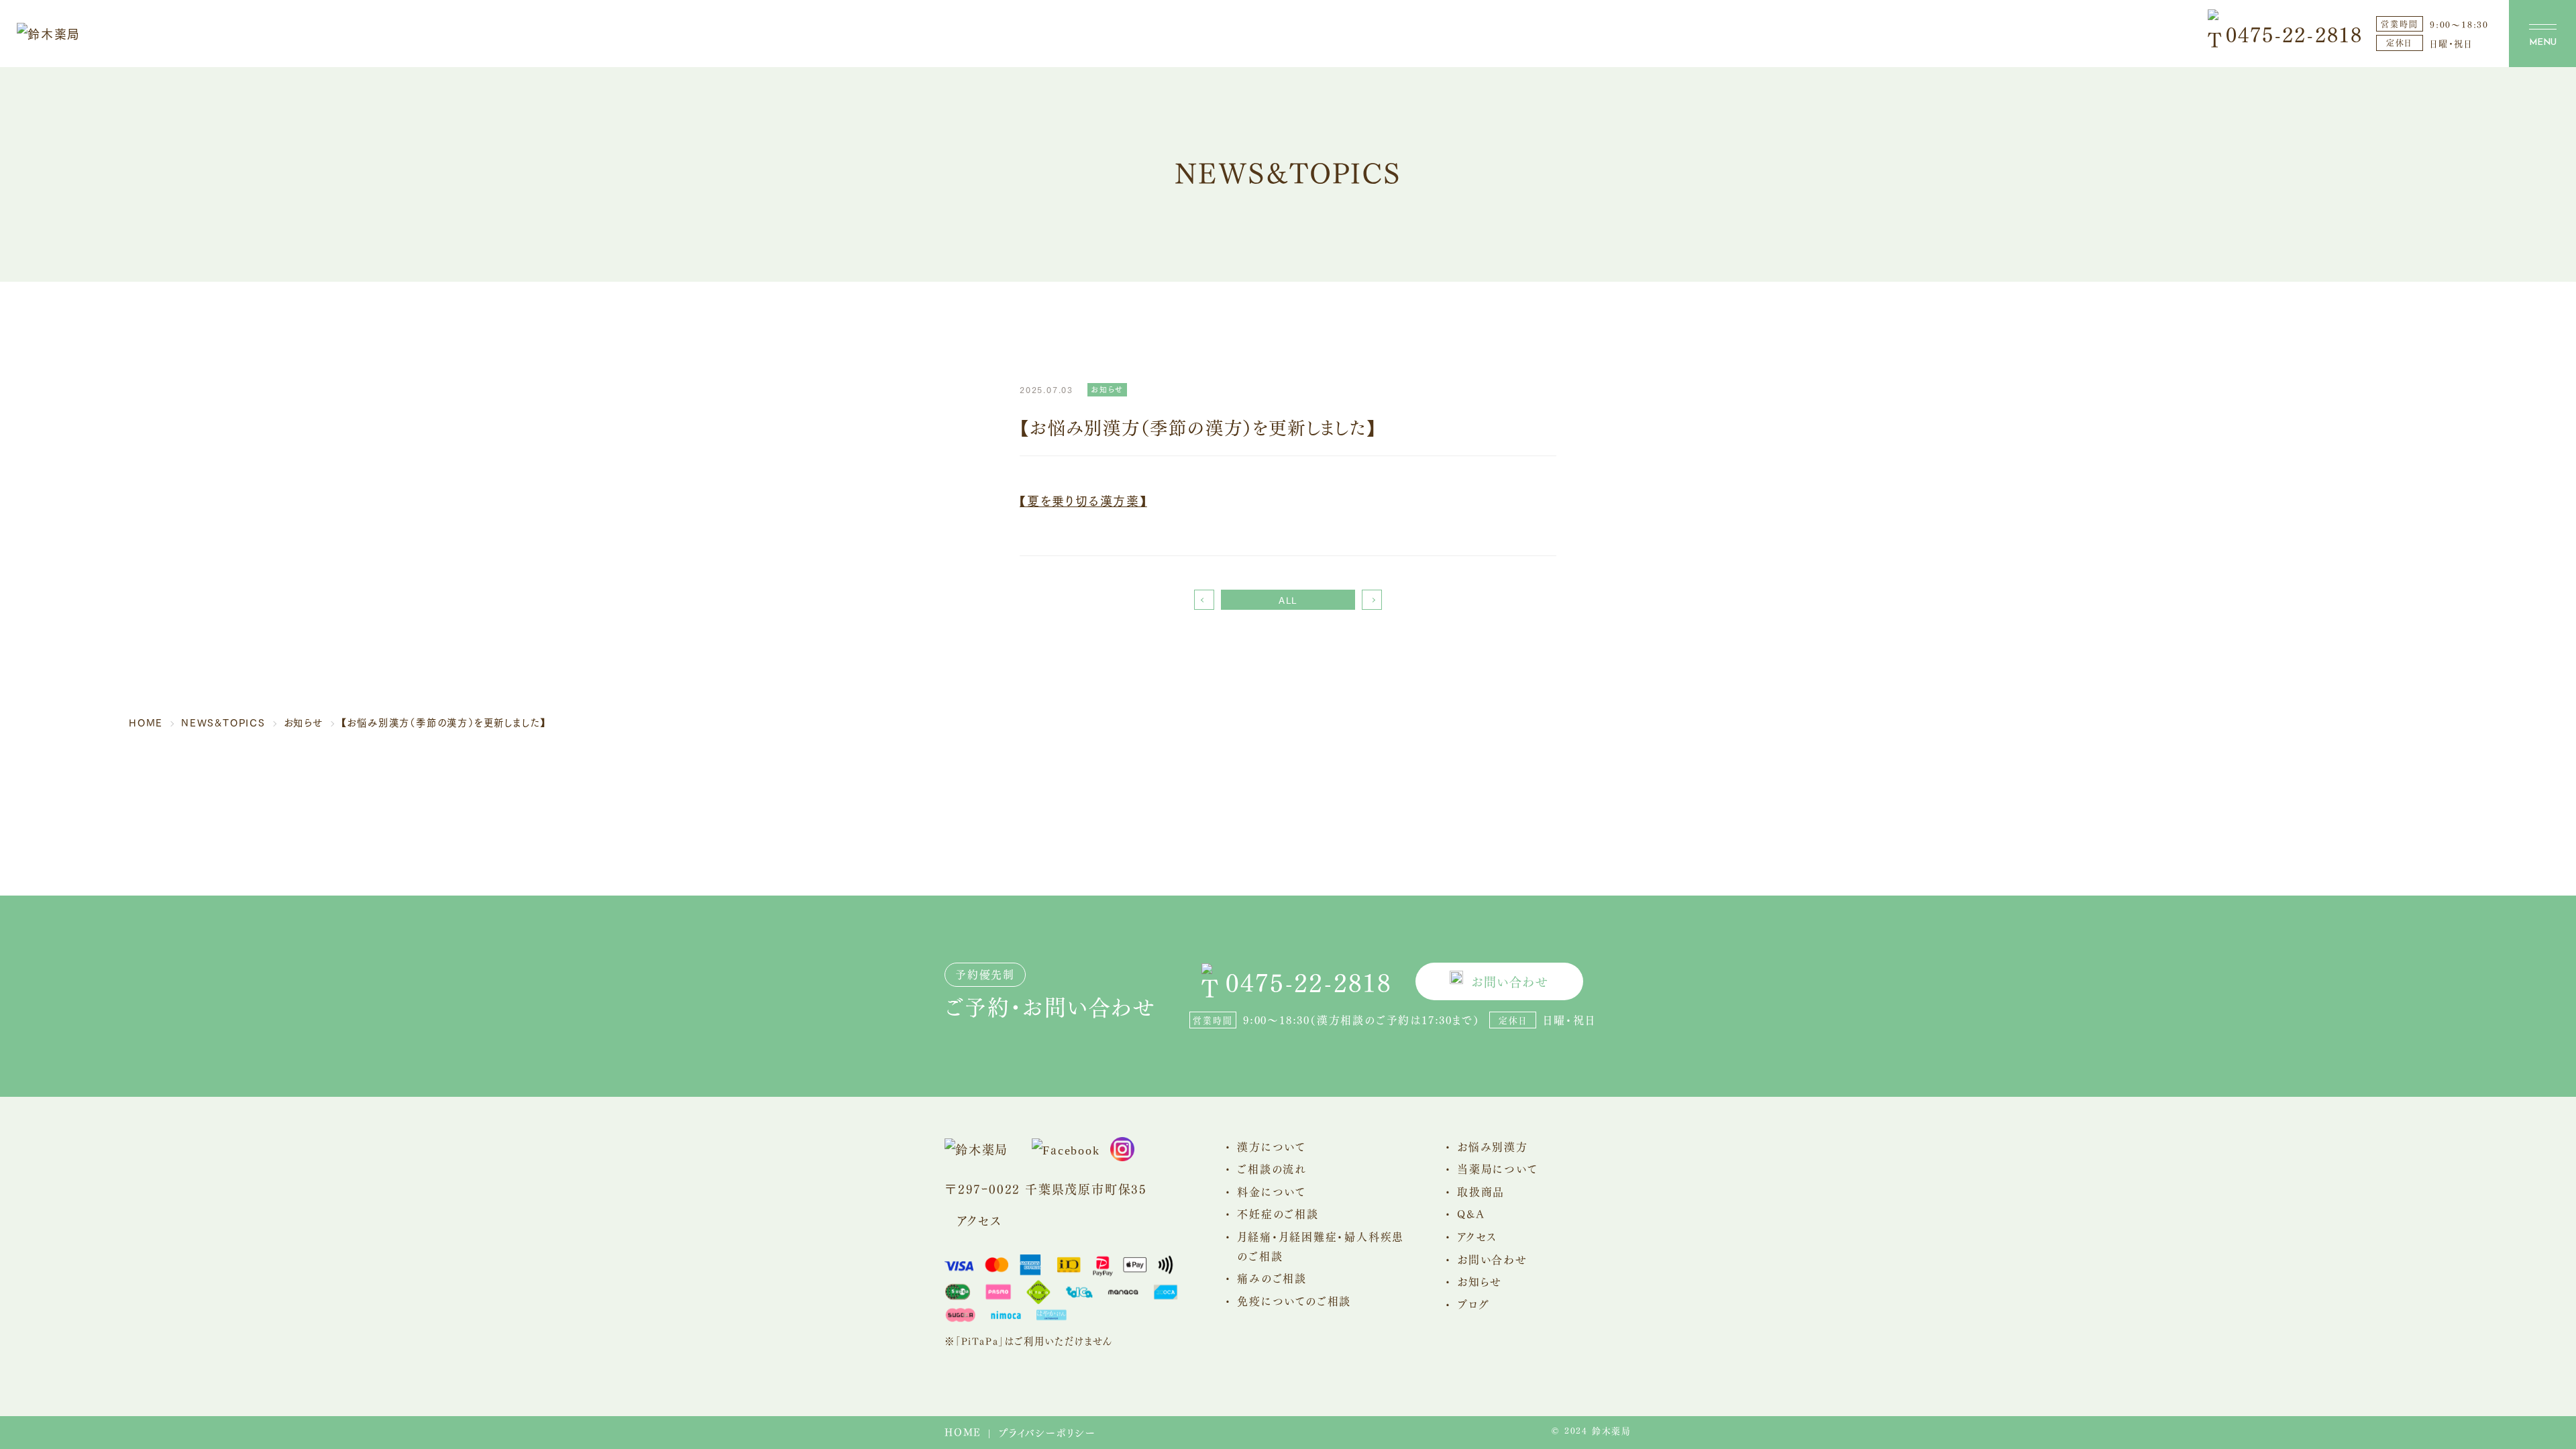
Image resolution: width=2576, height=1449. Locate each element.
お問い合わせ (1510, 981)
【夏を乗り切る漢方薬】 (1083, 500)
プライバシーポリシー (1047, 1432)
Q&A (1471, 1213)
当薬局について (1498, 1168)
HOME (963, 1432)
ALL (1288, 600)
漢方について (1272, 1146)
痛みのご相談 (1272, 1278)
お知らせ (1480, 1281)
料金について (1272, 1191)
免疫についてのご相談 (1294, 1300)
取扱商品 (1481, 1191)
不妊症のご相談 (1278, 1213)
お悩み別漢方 (1493, 1146)
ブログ (1473, 1304)
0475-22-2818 (2294, 33)
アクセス (979, 1220)
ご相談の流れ (1272, 1168)
